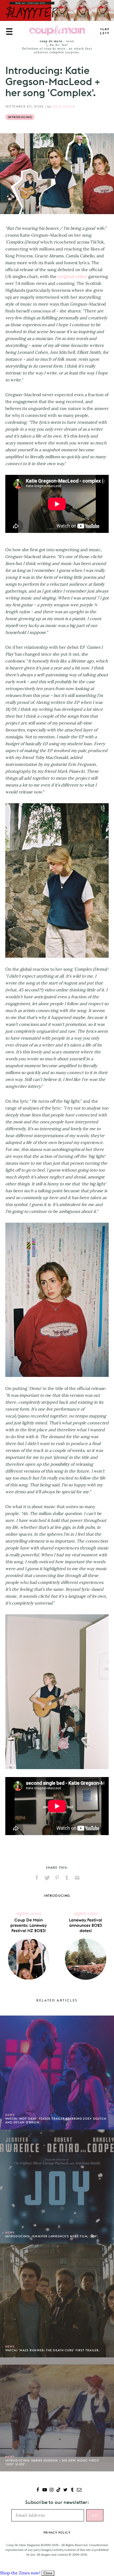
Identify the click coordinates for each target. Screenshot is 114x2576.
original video (72, 276)
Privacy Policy (57, 2533)
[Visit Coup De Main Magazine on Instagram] (52, 2490)
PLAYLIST (105, 31)
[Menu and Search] (9, 32)
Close (48, 2573)
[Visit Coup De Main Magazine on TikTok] (58, 2490)
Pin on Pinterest (57, 1878)
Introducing (20, 117)
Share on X (47, 1878)
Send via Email (77, 1878)
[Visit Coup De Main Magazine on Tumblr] (72, 2490)
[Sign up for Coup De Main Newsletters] (79, 2490)
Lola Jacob (64, 106)
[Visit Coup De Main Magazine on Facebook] (38, 2490)
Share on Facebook (37, 1878)
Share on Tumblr (67, 1878)
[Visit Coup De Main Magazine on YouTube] (45, 2490)
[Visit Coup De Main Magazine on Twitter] (65, 2490)
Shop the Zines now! (20, 2573)
